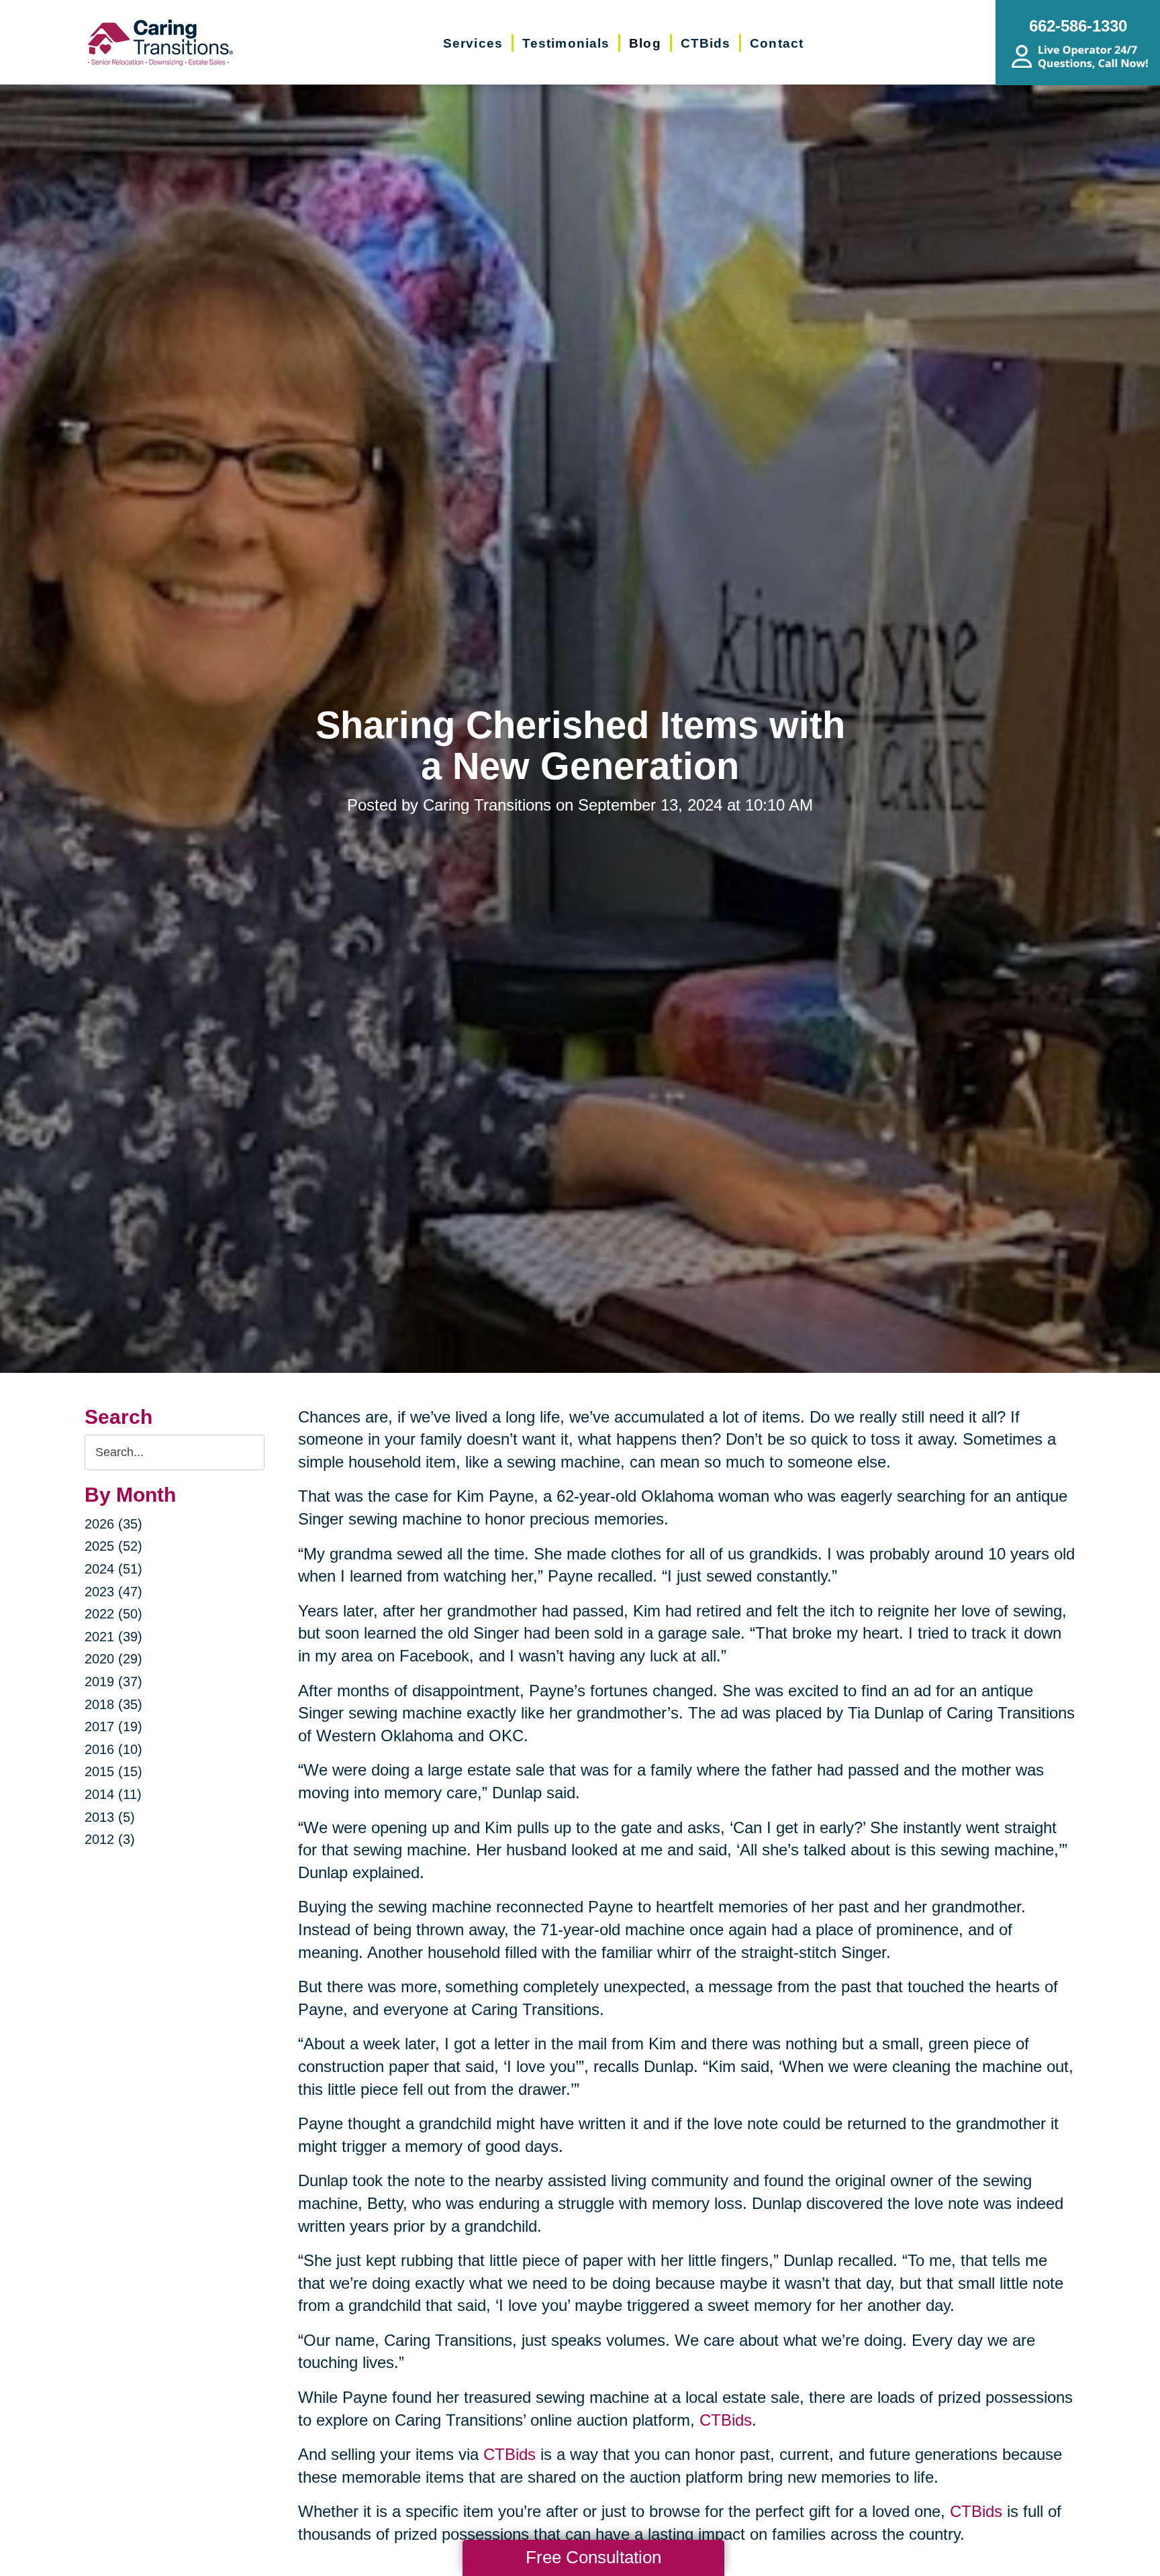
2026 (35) (113, 1524)
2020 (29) (113, 1659)
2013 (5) (110, 1817)
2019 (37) (113, 1682)
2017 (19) (113, 1727)
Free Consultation (593, 2557)
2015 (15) (113, 1771)
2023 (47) (113, 1592)
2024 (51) (113, 1569)
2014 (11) (113, 1794)
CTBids (726, 2420)
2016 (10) (113, 1749)
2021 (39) (113, 1637)
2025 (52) (113, 1546)
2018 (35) (113, 1704)
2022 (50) (113, 1614)
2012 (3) (110, 1839)
